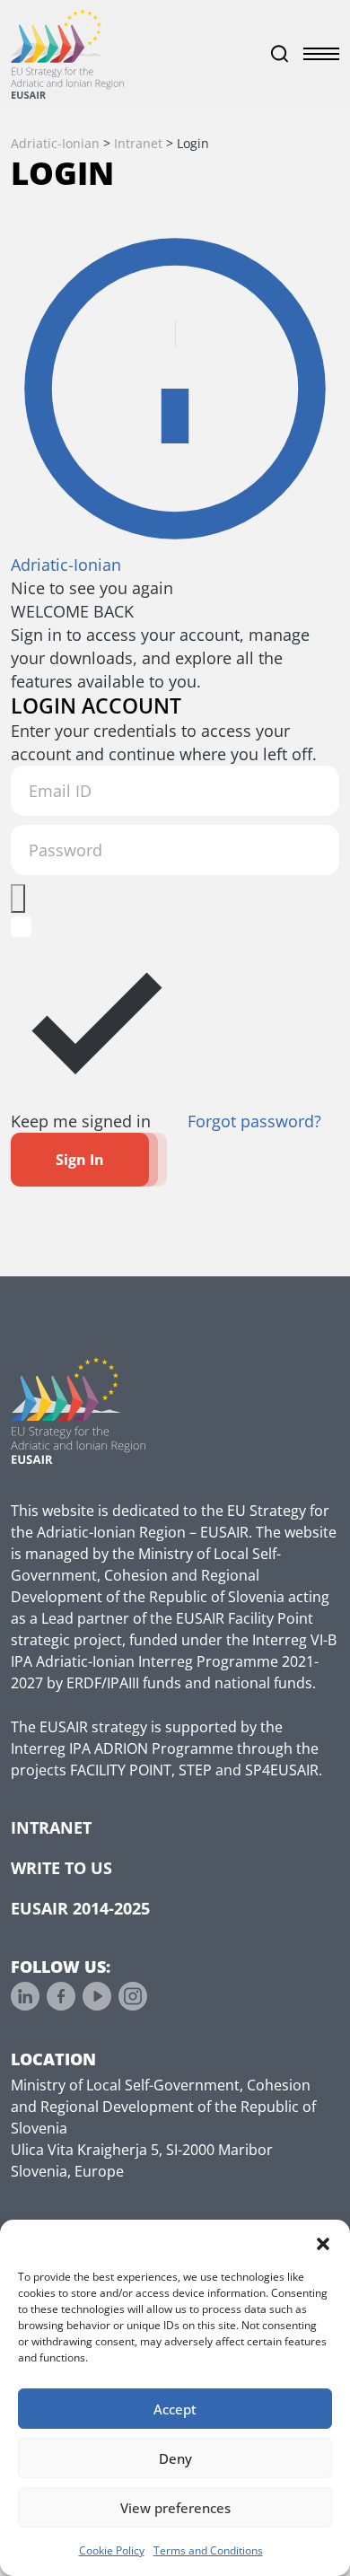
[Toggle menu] (321, 54)
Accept (175, 2409)
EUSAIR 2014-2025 (80, 1908)
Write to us (61, 1868)
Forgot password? (254, 1121)
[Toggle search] (280, 54)
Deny (175, 2458)
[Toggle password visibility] (18, 898)
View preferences (175, 2508)
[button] (323, 2242)
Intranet (51, 1827)
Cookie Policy (112, 2550)
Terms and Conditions (208, 2550)
